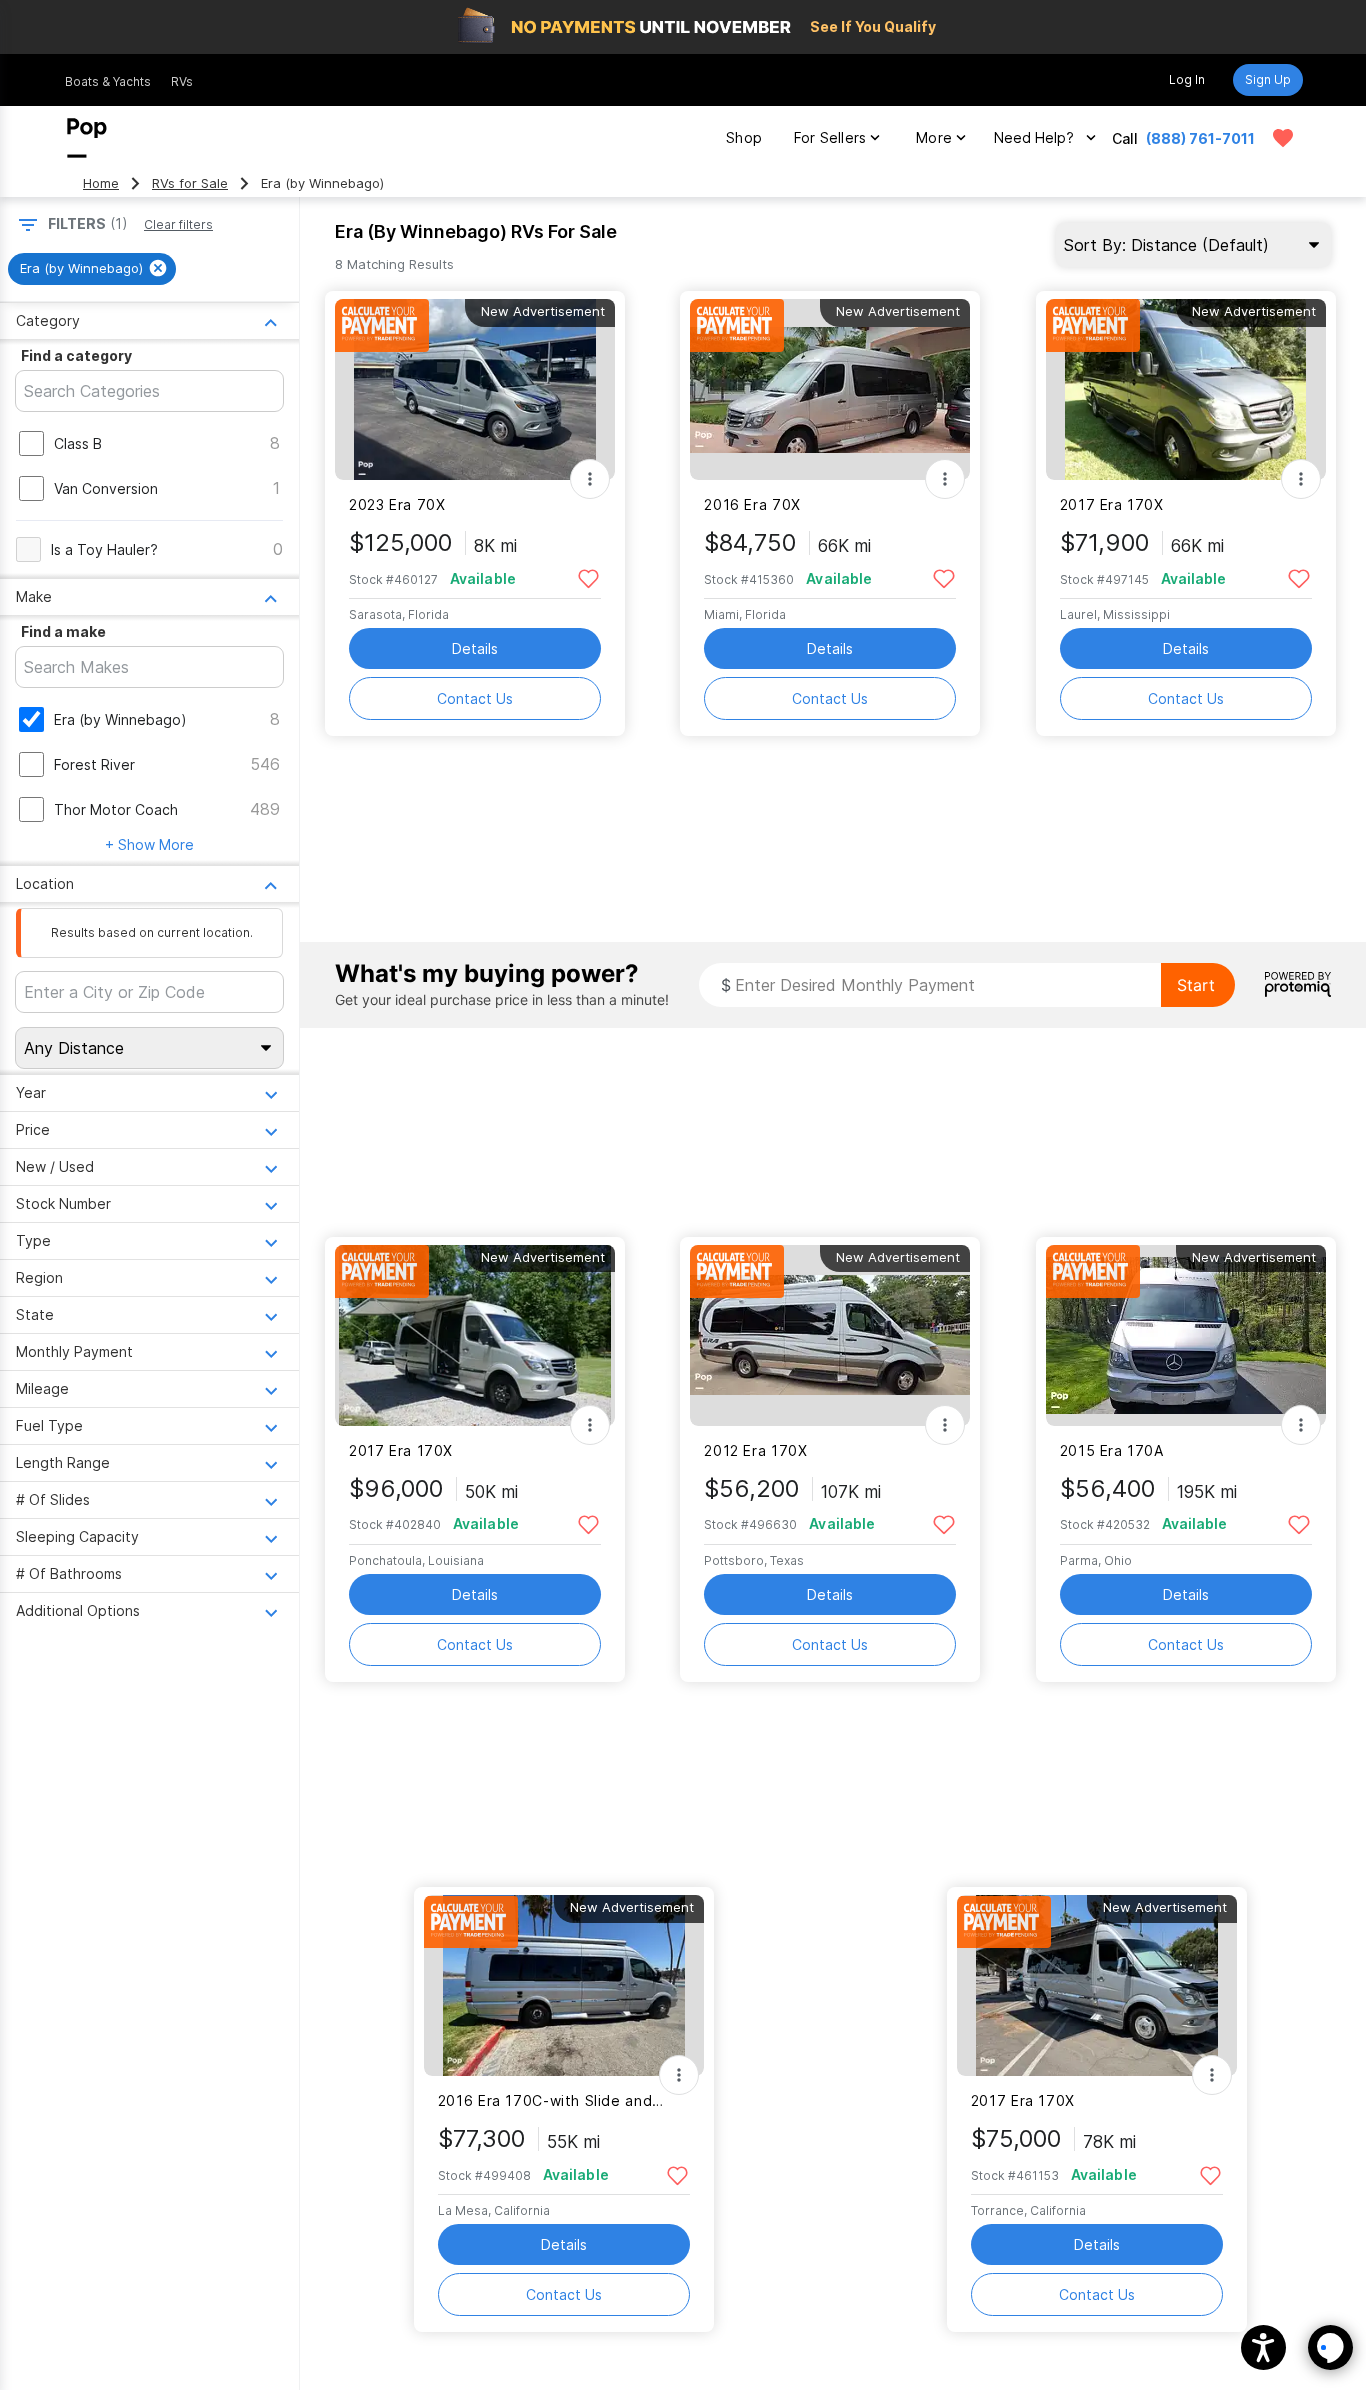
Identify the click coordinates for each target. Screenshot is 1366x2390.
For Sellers (830, 137)
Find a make (63, 631)
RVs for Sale (190, 183)
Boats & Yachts (108, 81)
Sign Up (1268, 79)
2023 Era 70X (397, 504)
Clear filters (178, 224)
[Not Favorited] (588, 577)
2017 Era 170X (1112, 504)
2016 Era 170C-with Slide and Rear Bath (551, 2100)
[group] (92, 269)
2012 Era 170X (755, 1450)
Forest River (94, 764)
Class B (78, 443)
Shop (744, 137)
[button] (1263, 2347)
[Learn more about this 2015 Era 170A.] (1186, 1335)
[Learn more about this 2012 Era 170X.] (830, 1335)
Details (475, 648)
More (934, 137)
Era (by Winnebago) (120, 719)
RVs (182, 81)
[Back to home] (87, 138)
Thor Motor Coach (116, 809)
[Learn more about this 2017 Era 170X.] (1186, 389)
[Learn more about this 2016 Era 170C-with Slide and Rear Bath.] (564, 1985)
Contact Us (475, 698)
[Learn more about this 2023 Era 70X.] (475, 389)
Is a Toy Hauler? (104, 549)
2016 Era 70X (752, 504)
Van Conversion (106, 488)
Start (1196, 985)
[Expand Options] (590, 479)
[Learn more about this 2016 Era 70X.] (830, 389)
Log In (1187, 79)
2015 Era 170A (1112, 1450)
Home (101, 183)
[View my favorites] (1283, 138)
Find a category (76, 355)
